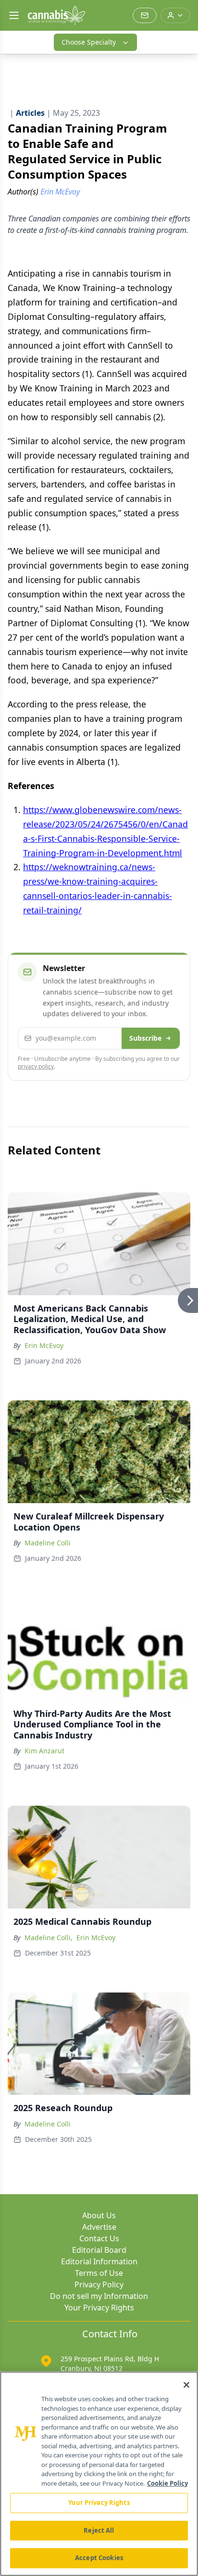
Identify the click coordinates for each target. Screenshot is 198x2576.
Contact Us (99, 2238)
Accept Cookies (99, 2558)
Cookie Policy (167, 2483)
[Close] (186, 2385)
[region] (99, 2474)
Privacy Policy (99, 2284)
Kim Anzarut (44, 1751)
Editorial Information (99, 2261)
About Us (99, 2215)
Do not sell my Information (99, 2296)
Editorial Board (99, 2250)
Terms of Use (99, 2273)
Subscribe (145, 1038)
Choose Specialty (89, 42)
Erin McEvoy (44, 1345)
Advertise (99, 2227)
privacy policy (36, 1066)
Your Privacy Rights (99, 2308)
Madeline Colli (48, 1543)
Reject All (99, 2530)
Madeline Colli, (49, 1938)
